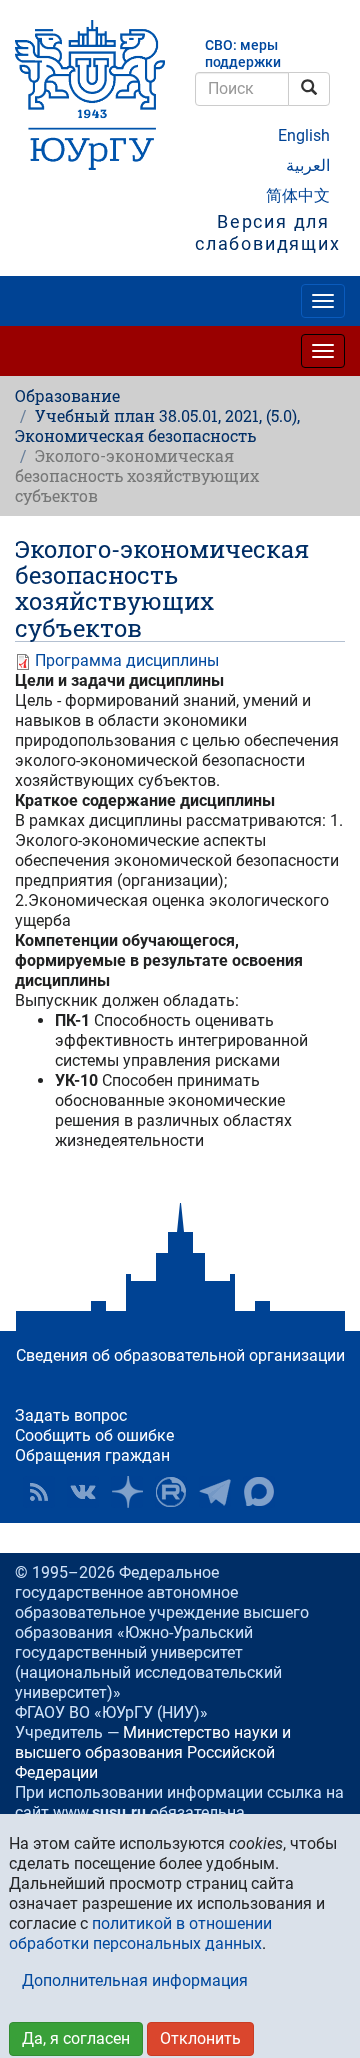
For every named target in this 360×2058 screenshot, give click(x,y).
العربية (308, 165)
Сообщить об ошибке (94, 1435)
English (304, 135)
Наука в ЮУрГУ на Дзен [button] (127, 1492)
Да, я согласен (76, 2038)
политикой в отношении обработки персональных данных (140, 1933)
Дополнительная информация (135, 1980)
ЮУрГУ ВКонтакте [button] (83, 1492)
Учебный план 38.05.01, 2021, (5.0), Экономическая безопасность (157, 425)
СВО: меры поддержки (243, 54)
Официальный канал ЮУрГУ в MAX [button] (259, 1492)
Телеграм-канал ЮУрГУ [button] (215, 1492)
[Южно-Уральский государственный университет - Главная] (90, 95)
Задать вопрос (71, 1415)
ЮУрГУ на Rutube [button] (171, 1492)
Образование (67, 395)
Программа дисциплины (127, 660)
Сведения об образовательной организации (180, 1355)
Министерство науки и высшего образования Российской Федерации (153, 1752)
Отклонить (200, 2038)
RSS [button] (39, 1492)
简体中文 (298, 195)
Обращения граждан (92, 1455)
